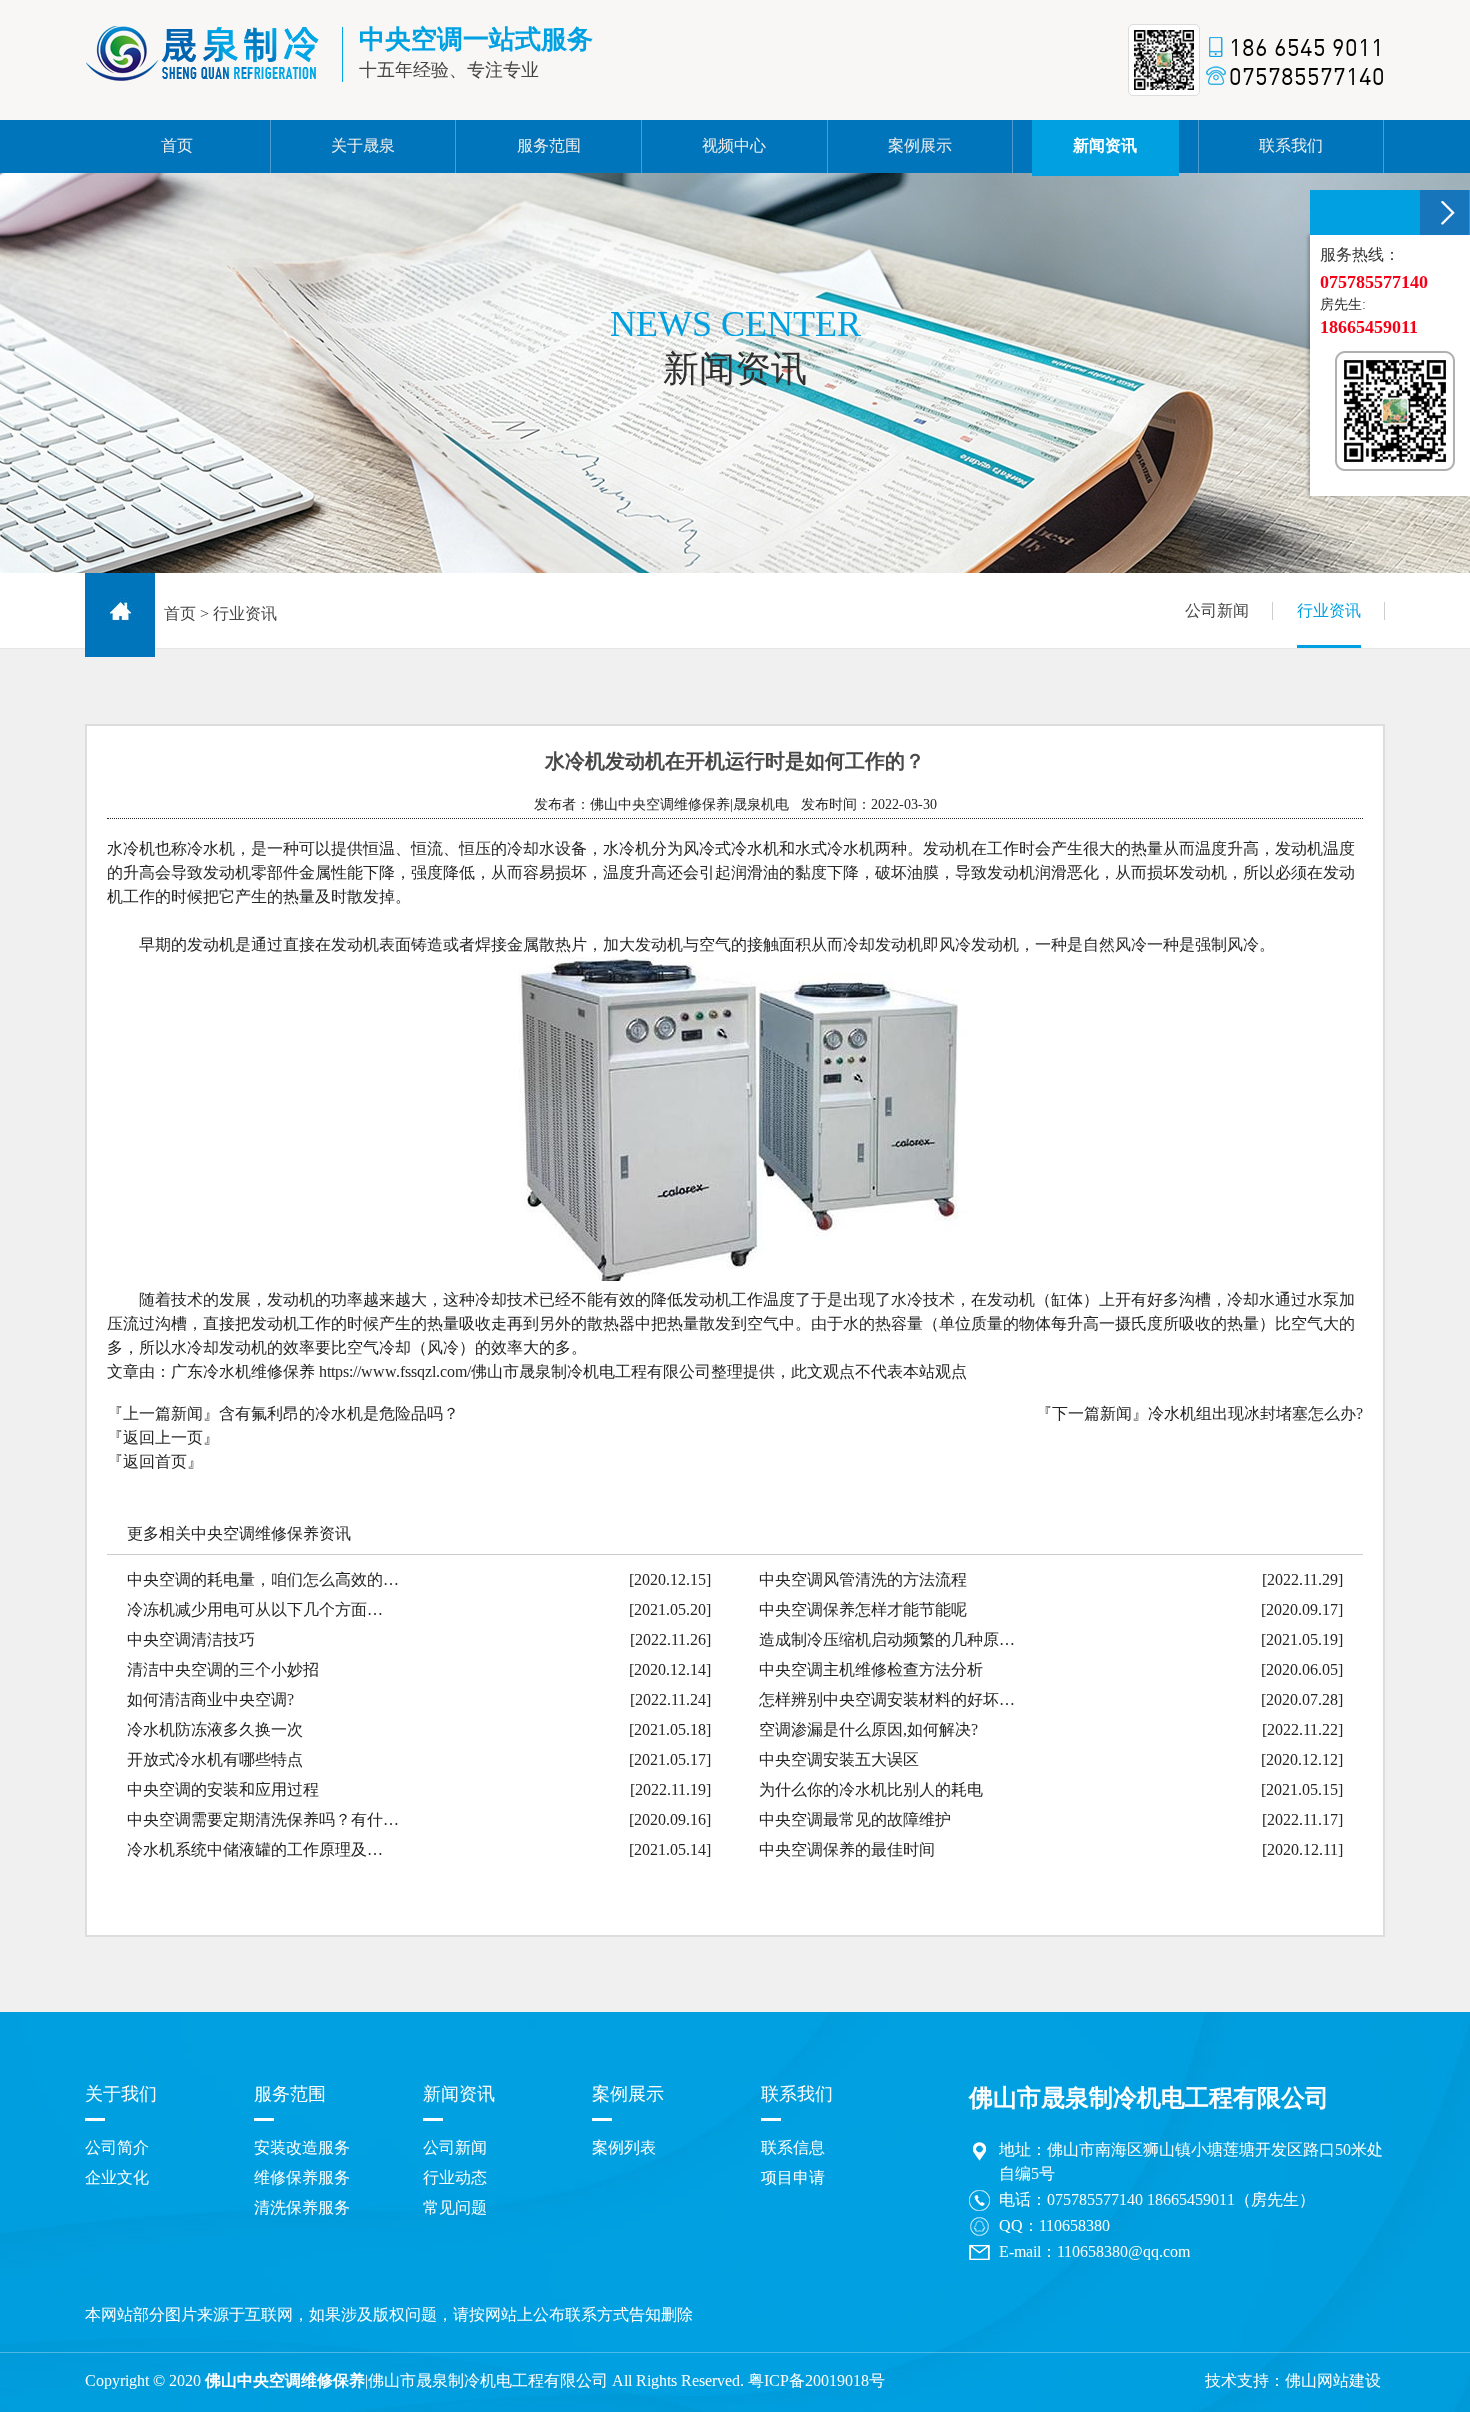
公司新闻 (1217, 610)
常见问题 (455, 2207)
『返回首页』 (155, 1461)
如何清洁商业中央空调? (210, 1699)
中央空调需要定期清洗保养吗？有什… (263, 1819)
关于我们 (121, 2094)
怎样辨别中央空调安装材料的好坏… (887, 1699)
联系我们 (797, 2094)
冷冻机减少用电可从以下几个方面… (255, 1609)
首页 (180, 613)
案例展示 (628, 2094)
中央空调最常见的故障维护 (855, 1819)
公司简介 (117, 2147)
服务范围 (290, 2094)
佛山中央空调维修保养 (285, 2380)
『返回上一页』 (163, 1437)
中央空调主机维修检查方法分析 (871, 1669)
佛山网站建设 (1333, 2380)
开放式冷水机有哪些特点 (215, 1759)
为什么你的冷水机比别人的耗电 (871, 1789)
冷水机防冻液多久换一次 (215, 1729)
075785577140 (1095, 2199)
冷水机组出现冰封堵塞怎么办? (1255, 1413)
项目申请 (793, 2177)
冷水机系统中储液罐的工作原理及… (255, 1849)
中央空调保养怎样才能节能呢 (863, 1609)
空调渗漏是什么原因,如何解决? (868, 1729)
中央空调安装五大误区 (839, 1759)
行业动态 (455, 2177)
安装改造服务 (302, 2147)
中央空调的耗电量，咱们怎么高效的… (263, 1579)
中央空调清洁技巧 (191, 1639)
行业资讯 (1329, 610)
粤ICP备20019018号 (816, 2380)
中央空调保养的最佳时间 (847, 1849)
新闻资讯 (459, 2094)
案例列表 (624, 2147)
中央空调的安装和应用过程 (223, 1789)
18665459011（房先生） (1231, 2199)
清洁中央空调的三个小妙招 (223, 1669)
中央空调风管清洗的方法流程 (863, 1579)
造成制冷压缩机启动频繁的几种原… (887, 1639)
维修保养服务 (302, 2177)
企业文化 (117, 2177)
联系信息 (793, 2147)
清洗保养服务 (302, 2207)
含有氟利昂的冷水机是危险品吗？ (339, 1413)
